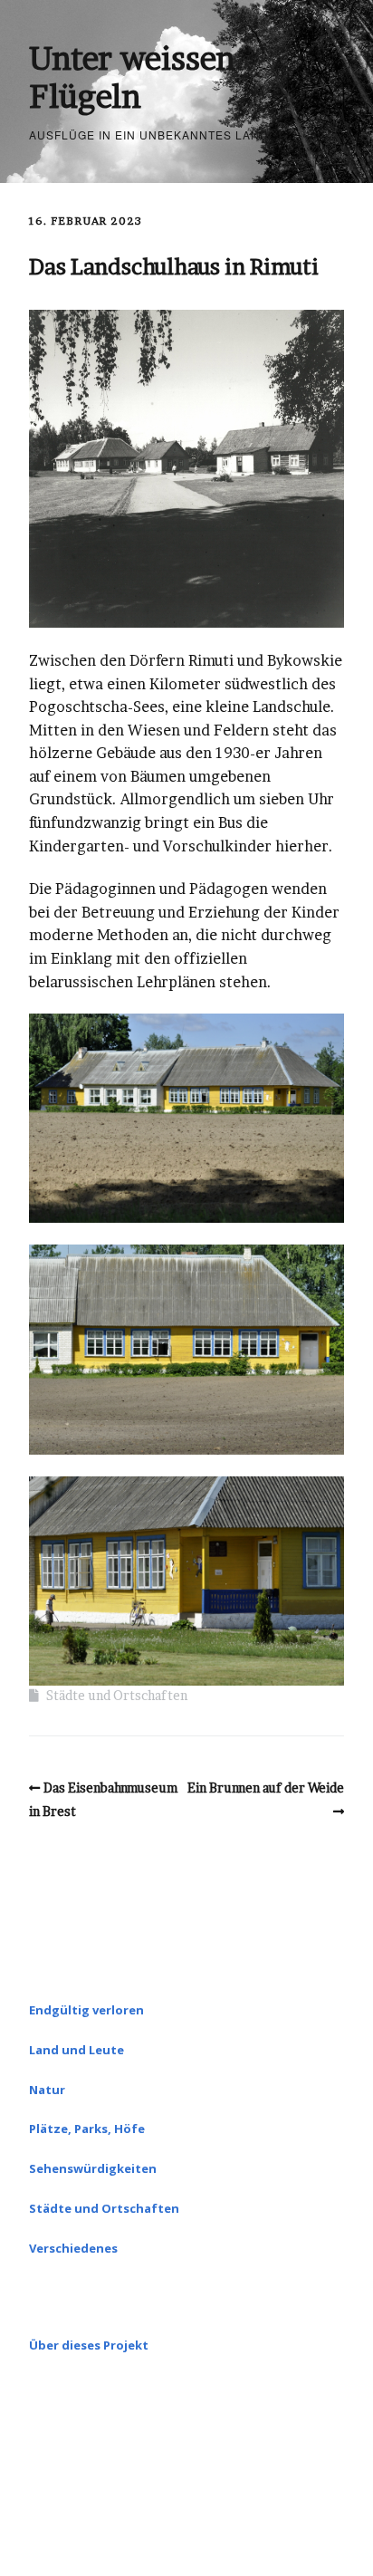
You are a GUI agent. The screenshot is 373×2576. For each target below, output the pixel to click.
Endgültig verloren (86, 2010)
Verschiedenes (73, 2248)
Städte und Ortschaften (117, 1695)
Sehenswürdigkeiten (93, 2168)
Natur (47, 2090)
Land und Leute (77, 2050)
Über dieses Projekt (89, 2345)
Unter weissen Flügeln (132, 77)
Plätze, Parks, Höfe (87, 2129)
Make (110, 2509)
